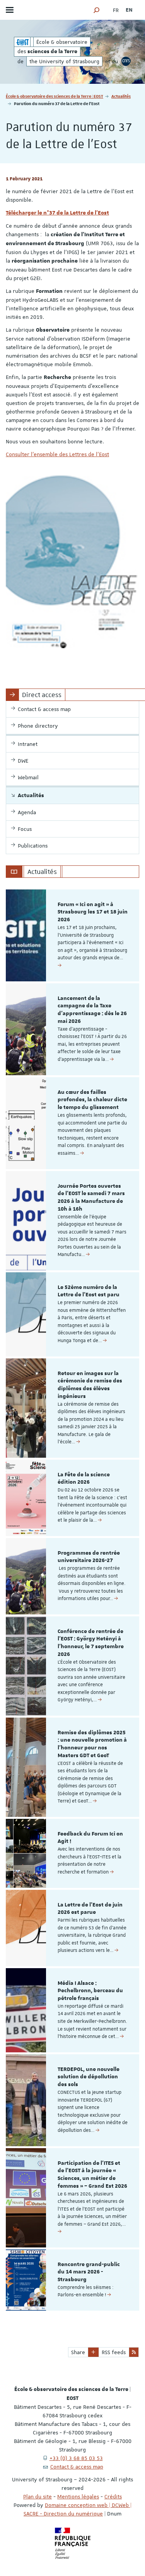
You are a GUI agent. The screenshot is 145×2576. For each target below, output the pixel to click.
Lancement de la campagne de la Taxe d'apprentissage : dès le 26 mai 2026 (92, 1010)
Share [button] (78, 2352)
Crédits (113, 2496)
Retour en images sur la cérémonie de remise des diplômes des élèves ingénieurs (90, 1385)
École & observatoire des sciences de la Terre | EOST (55, 96)
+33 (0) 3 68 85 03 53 (76, 2458)
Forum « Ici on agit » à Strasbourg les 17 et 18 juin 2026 (93, 912)
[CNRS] (126, 61)
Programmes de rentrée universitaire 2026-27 (89, 1557)
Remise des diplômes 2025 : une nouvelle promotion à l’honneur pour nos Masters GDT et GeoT (92, 1744)
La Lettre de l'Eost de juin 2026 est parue (90, 1909)
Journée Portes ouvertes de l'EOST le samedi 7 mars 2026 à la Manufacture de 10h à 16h (91, 1198)
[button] (97, 10)
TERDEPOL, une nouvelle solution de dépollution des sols (89, 2077)
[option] (72, 935)
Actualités (121, 96)
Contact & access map (77, 2467)
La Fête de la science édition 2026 (84, 1479)
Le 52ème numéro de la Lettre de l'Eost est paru (89, 1291)
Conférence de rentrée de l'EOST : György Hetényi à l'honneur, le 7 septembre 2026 (91, 1643)
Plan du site (38, 2496)
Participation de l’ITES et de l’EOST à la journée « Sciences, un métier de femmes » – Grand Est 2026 (92, 2175)
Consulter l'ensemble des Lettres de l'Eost (57, 454)
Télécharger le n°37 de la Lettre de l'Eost (57, 213)
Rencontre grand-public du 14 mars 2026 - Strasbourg (89, 2272)
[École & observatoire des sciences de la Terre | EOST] (22, 42)
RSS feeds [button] (114, 2352)
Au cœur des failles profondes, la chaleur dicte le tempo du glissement (92, 1100)
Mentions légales (78, 2496)
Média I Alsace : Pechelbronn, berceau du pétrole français (90, 1991)
